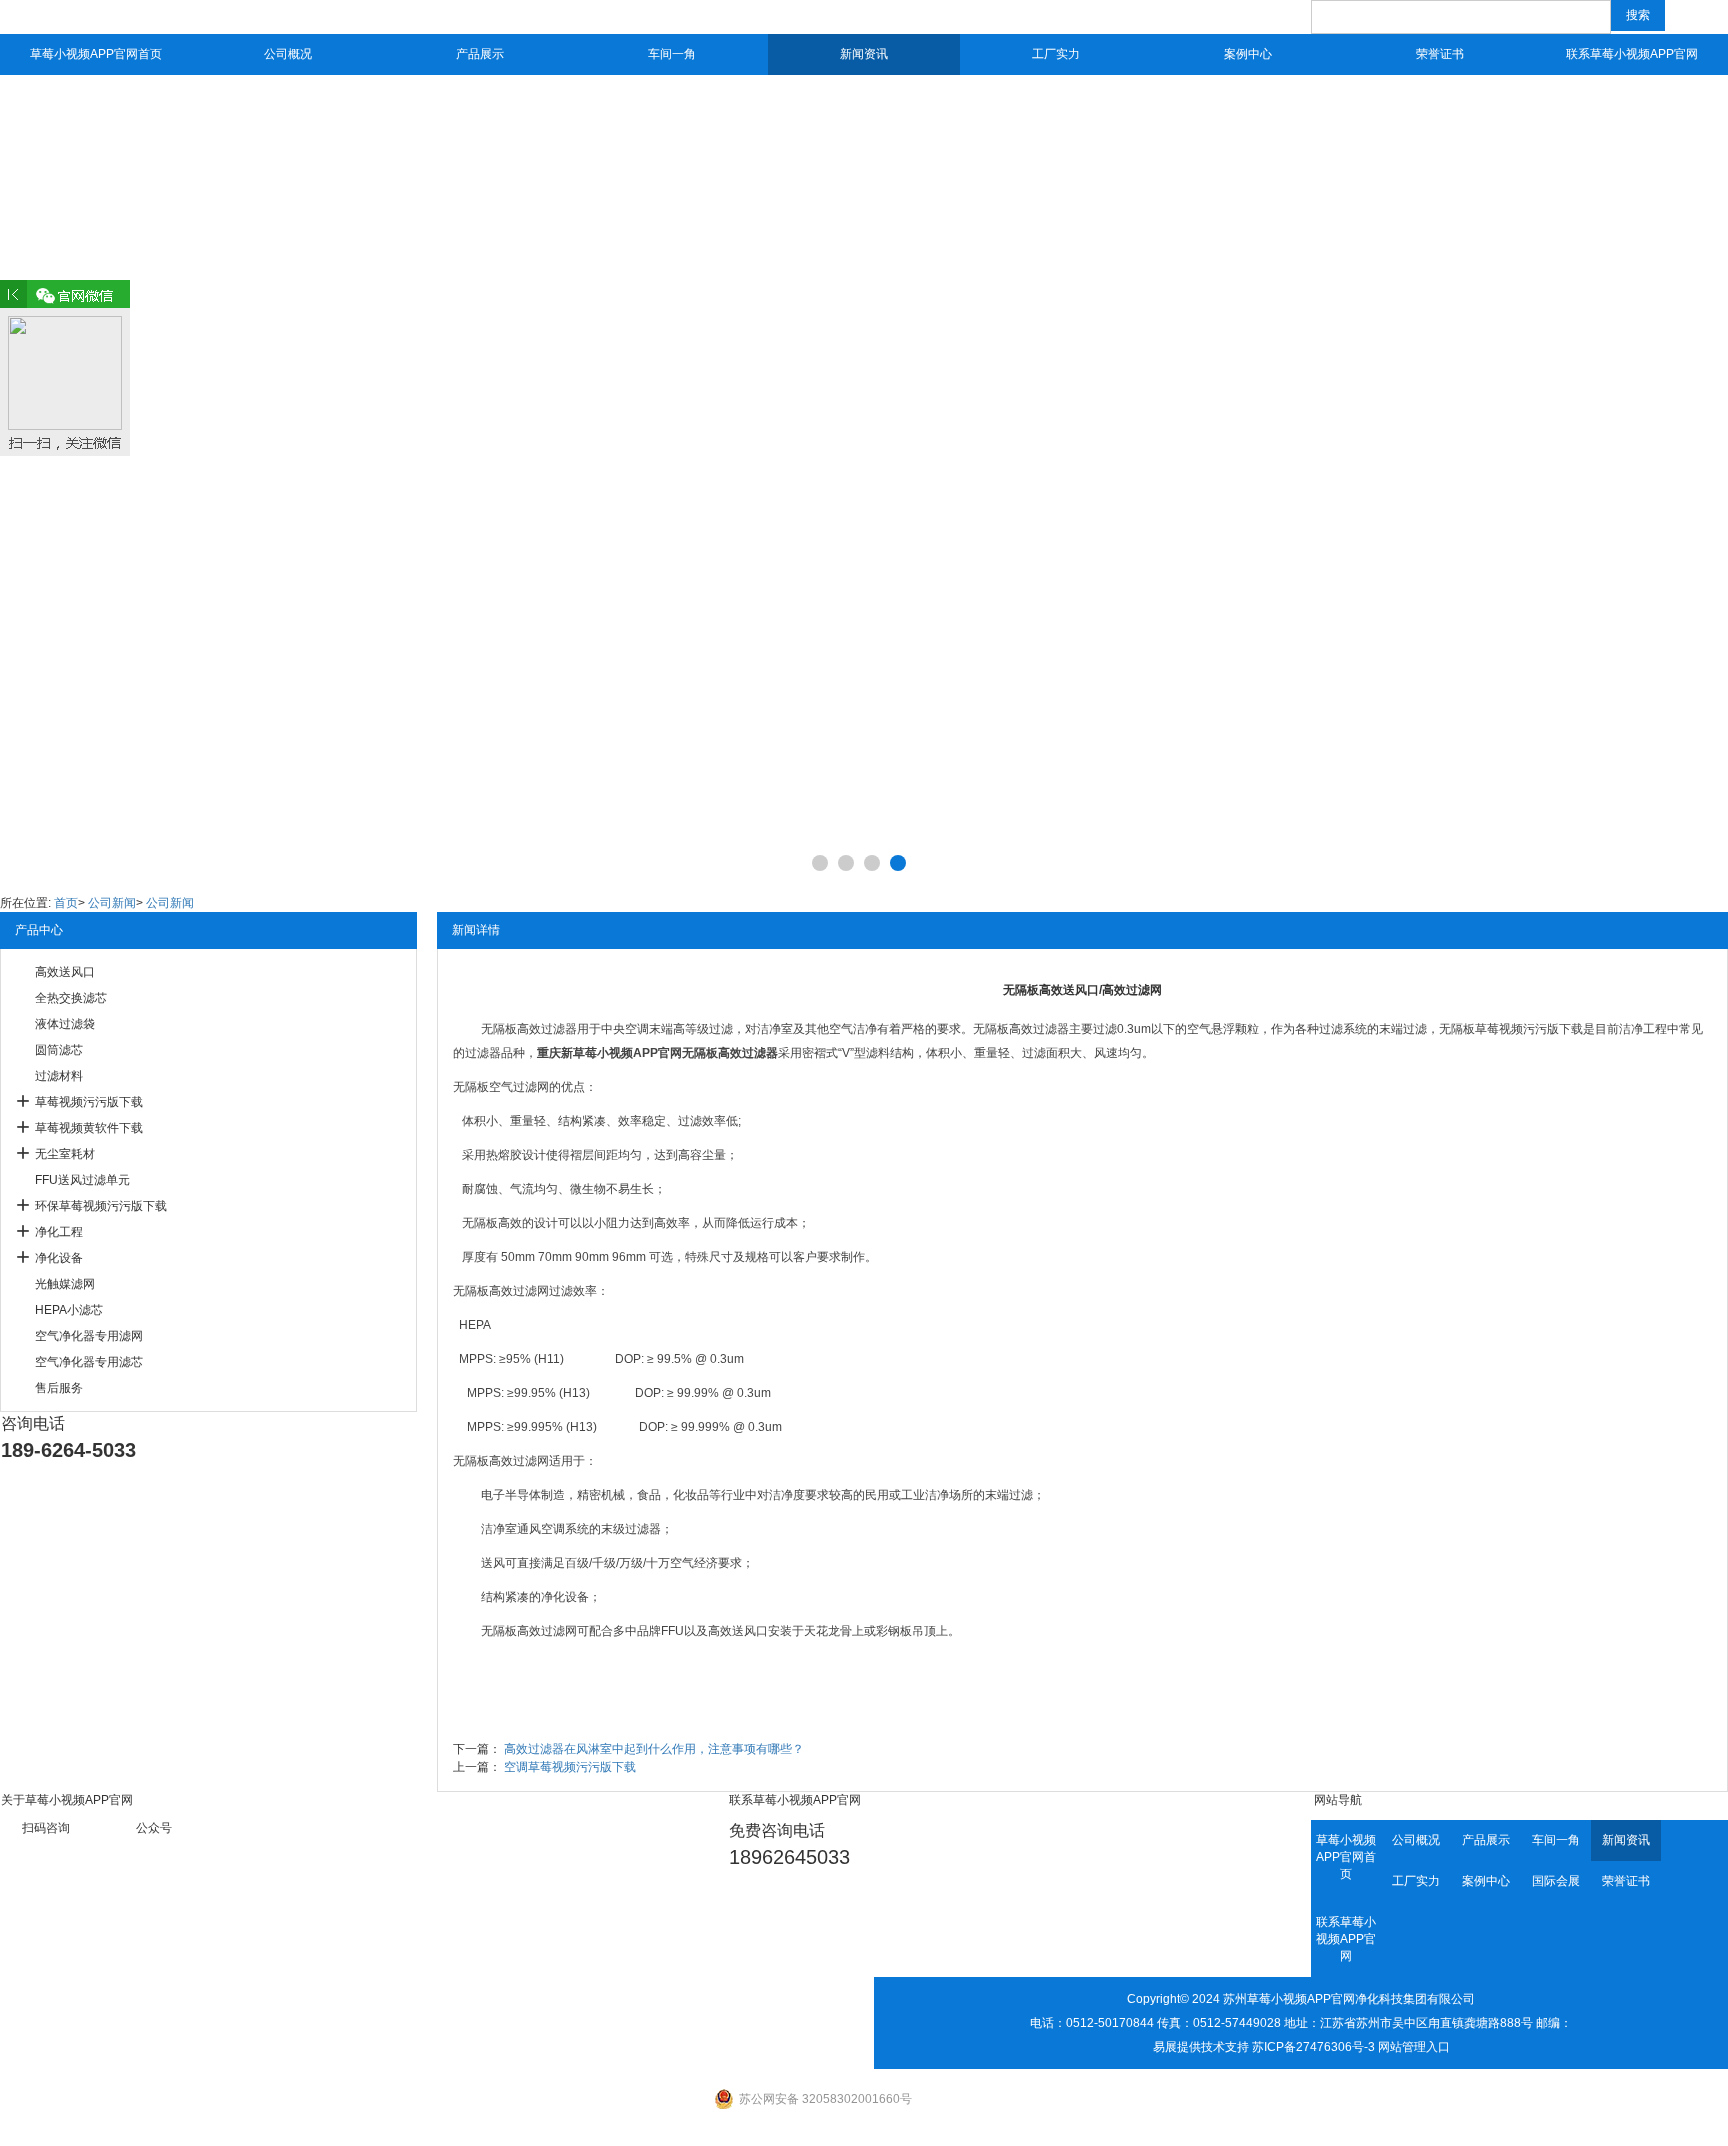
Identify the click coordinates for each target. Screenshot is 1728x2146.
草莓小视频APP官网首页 (96, 54)
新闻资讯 (864, 54)
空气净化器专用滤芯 (89, 1362)
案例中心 (1248, 54)
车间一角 (672, 54)
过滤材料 (59, 1076)
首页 (66, 903)
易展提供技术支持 (1201, 2047)
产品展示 (480, 54)
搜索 (1638, 15)
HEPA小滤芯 (69, 1310)
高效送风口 (65, 972)
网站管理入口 (1414, 2047)
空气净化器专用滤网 (89, 1336)
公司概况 (288, 54)
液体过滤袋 (65, 1024)
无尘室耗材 (65, 1154)
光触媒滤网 (65, 1284)
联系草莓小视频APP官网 (1632, 54)
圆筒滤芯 (59, 1050)
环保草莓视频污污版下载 (101, 1206)
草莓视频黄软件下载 (89, 1128)
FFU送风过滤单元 (82, 1180)
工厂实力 (1056, 54)
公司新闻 (112, 903)
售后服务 (59, 1388)
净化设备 (59, 1258)
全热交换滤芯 (71, 998)
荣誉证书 (1440, 54)
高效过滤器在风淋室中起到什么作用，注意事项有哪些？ (654, 1749)
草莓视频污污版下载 (89, 1102)
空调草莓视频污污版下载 (570, 1767)
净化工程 (59, 1232)
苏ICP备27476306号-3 (1313, 2047)
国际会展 (1556, 1881)
